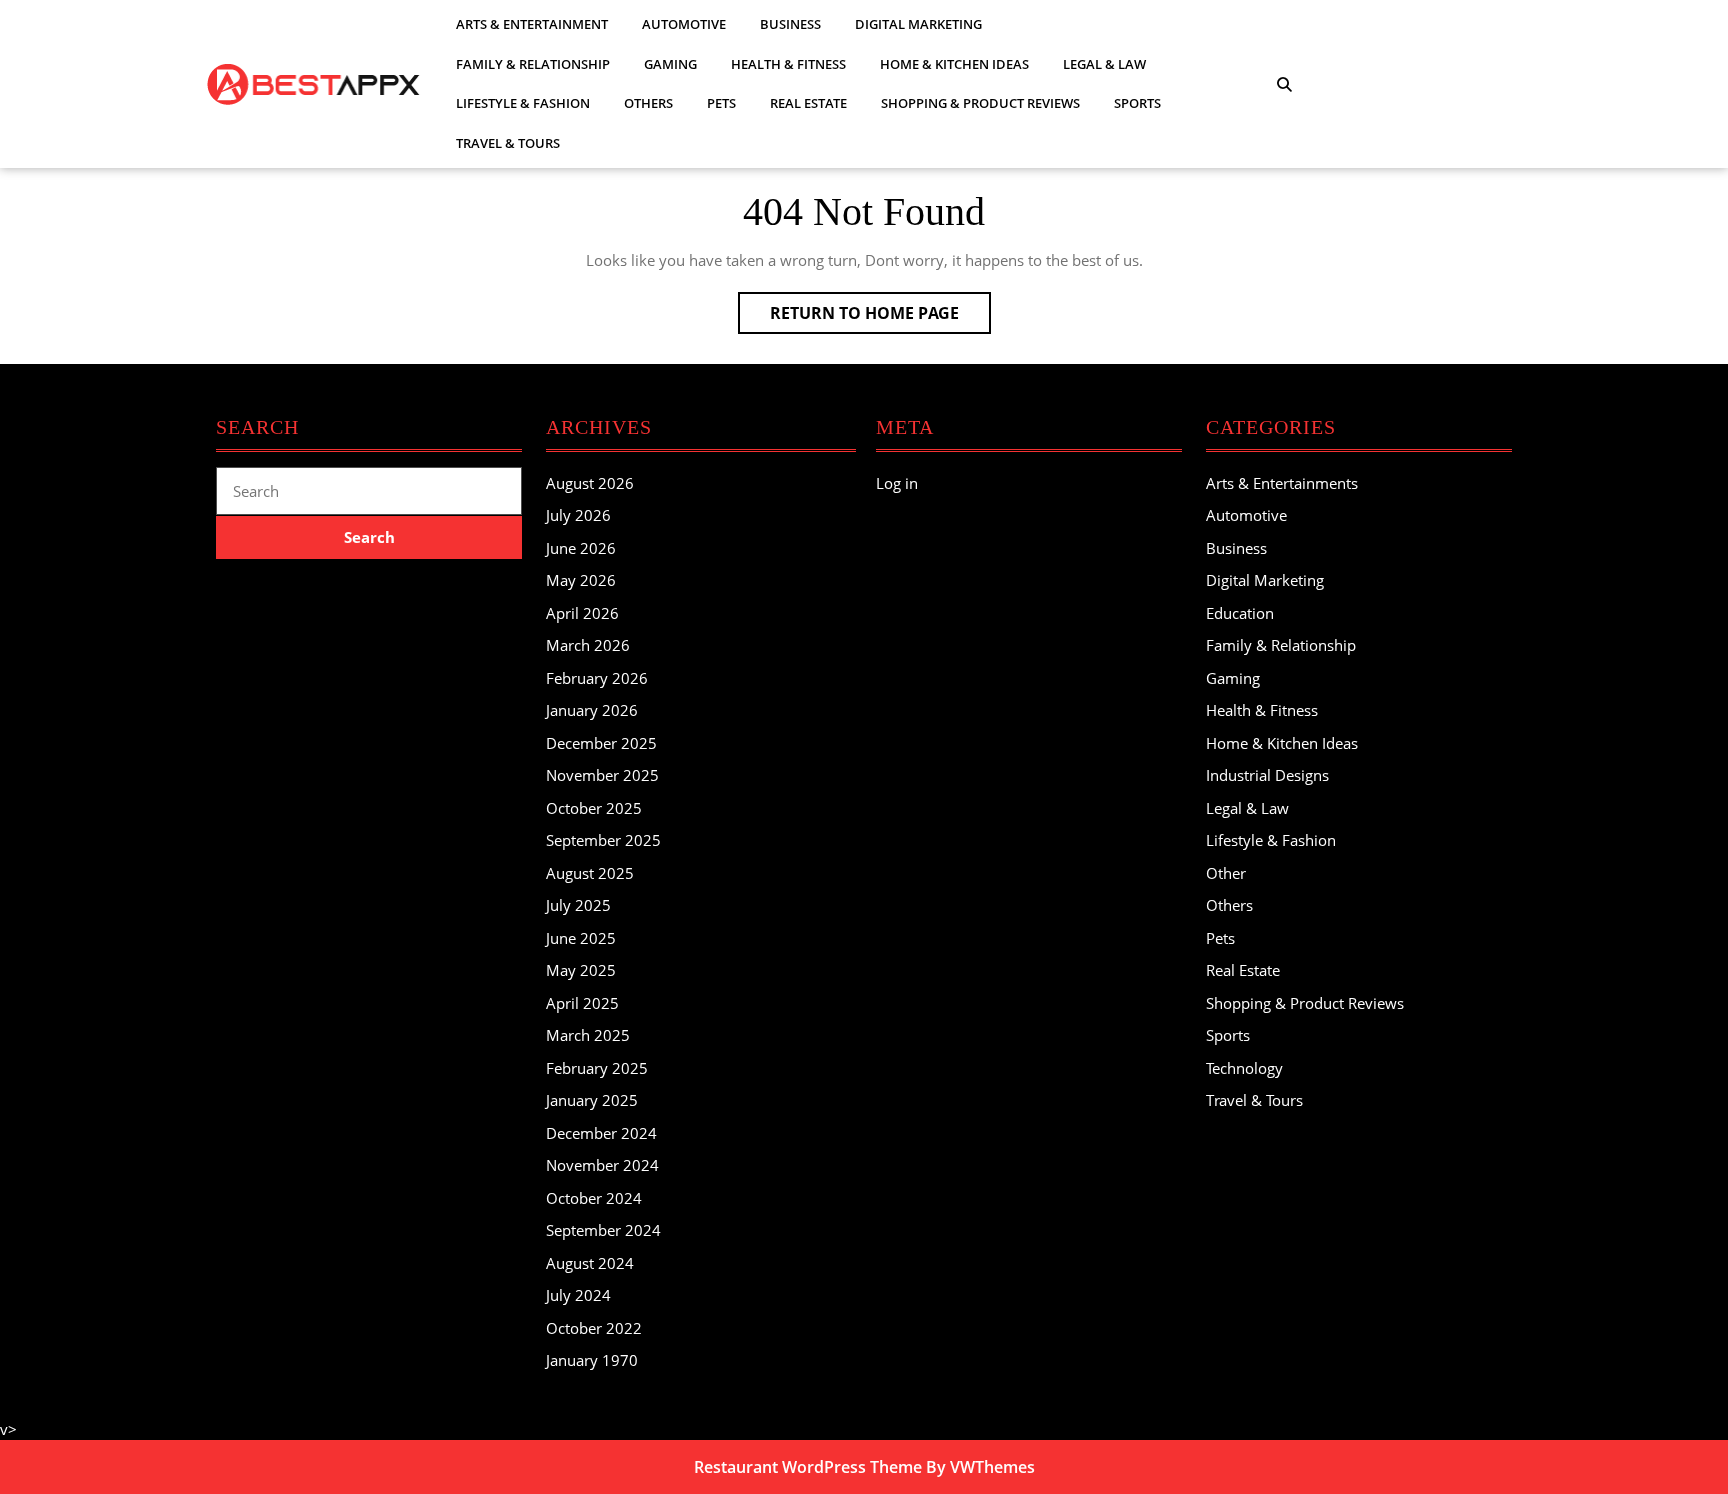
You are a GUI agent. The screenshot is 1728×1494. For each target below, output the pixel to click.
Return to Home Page (880, 317)
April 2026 (582, 613)
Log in (897, 483)
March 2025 (588, 1035)
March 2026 (588, 645)
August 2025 (590, 873)
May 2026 (581, 580)
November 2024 (602, 1165)
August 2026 (590, 483)
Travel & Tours (508, 143)
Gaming (670, 64)
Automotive (684, 24)
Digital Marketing (918, 24)
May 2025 (581, 970)
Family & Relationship (533, 64)
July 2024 (578, 1295)
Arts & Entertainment (532, 24)
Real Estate (808, 103)
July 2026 (578, 515)
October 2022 (594, 1328)
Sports (1137, 103)
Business (790, 24)
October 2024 (594, 1198)
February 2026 (597, 678)
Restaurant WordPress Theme (808, 1467)
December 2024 (601, 1133)
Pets (721, 103)
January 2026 (592, 710)
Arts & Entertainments (1282, 483)
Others (648, 103)
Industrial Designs (1267, 775)
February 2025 (597, 1068)
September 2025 (603, 840)
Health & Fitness (788, 64)
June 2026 (581, 548)
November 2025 (602, 775)
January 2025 (592, 1100)
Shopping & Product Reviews (980, 103)
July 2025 (578, 905)
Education (1240, 613)
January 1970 (592, 1360)
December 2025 (601, 743)
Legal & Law (1104, 64)
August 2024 (590, 1263)
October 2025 (594, 808)
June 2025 (581, 938)
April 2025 (582, 1003)
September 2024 (603, 1230)
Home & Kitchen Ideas (954, 64)
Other (1226, 873)
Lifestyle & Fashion (523, 103)
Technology (1244, 1068)
